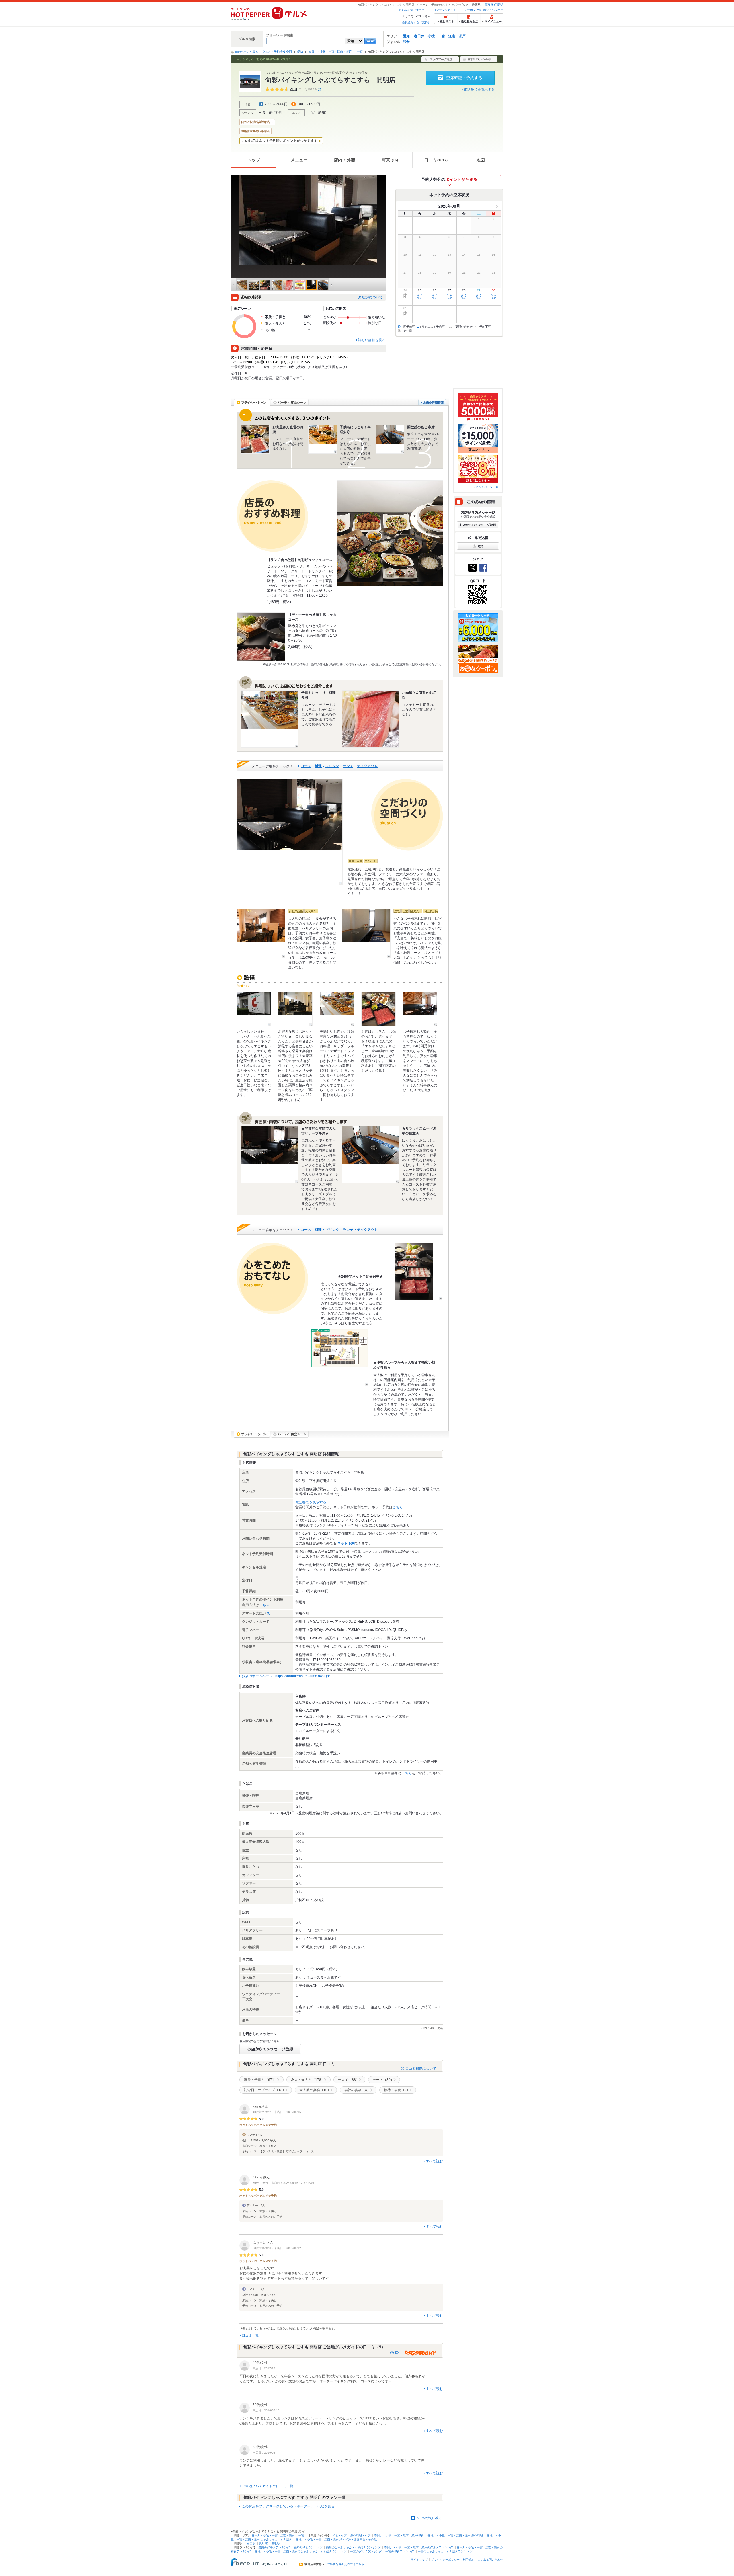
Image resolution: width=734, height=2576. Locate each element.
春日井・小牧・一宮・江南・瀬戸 (440, 36)
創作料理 (276, 112)
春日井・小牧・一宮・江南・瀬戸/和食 (399, 2535)
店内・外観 (344, 160)
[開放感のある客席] (390, 439)
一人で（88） (349, 2080)
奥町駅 (263, 2543)
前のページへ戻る (247, 52)
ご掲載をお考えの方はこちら (345, 2564)
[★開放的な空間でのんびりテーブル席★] (270, 1155)
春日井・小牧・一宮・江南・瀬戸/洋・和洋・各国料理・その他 (336, 2539)
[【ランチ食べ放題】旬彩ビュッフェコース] (390, 533)
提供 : (400, 2353)
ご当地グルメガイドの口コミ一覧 (268, 2486)
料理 (318, 766)
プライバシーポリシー (445, 2560)
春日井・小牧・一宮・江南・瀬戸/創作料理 (455, 2535)
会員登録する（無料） (416, 22)
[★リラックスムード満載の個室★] (370, 1155)
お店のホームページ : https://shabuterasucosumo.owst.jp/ (286, 1676)
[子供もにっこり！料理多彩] (323, 439)
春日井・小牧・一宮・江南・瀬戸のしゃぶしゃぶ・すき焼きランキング (300, 2551)
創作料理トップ (360, 2535)
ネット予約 (346, 1543)
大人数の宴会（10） (315, 2090)
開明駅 (276, 2543)
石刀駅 (251, 2543)
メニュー (299, 160)
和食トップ (339, 2535)
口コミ (436, 160)
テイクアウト (367, 766)
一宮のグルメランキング (366, 2551)
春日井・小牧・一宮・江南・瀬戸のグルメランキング (419, 2547)
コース (306, 766)
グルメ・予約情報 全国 (277, 52)
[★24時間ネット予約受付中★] (414, 1271)
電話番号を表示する (479, 89)
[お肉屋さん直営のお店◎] (370, 719)
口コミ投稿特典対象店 (255, 122)
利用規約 (468, 2560)
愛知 (406, 36)
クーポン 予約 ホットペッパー (484, 10)
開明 (500, 5)
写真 (390, 160)
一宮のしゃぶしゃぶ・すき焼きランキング (445, 2551)
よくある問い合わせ (411, 10)
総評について (372, 297)
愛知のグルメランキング (274, 2547)
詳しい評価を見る (372, 340)
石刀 (487, 5)
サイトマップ (419, 2560)
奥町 (494, 5)
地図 (481, 160)
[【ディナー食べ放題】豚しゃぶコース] (261, 637)
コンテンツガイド (445, 10)
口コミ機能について (421, 2069)
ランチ (348, 766)
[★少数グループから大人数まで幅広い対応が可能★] (340, 1357)
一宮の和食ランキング (400, 2551)
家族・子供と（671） (261, 2080)
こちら (398, 1507)
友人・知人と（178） (308, 2080)
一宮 (360, 52)
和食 (406, 42)
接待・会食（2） (397, 2090)
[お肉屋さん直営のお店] (255, 439)
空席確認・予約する (464, 78)
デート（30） (383, 2080)
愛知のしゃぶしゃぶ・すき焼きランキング (353, 2547)
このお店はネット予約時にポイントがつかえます (280, 141)
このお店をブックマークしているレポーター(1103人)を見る (288, 2506)
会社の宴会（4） (357, 2090)
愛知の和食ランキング (308, 2547)
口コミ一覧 (250, 2335)
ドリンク (332, 766)
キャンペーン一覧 (487, 487)
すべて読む (434, 2161)
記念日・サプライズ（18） (265, 2090)
